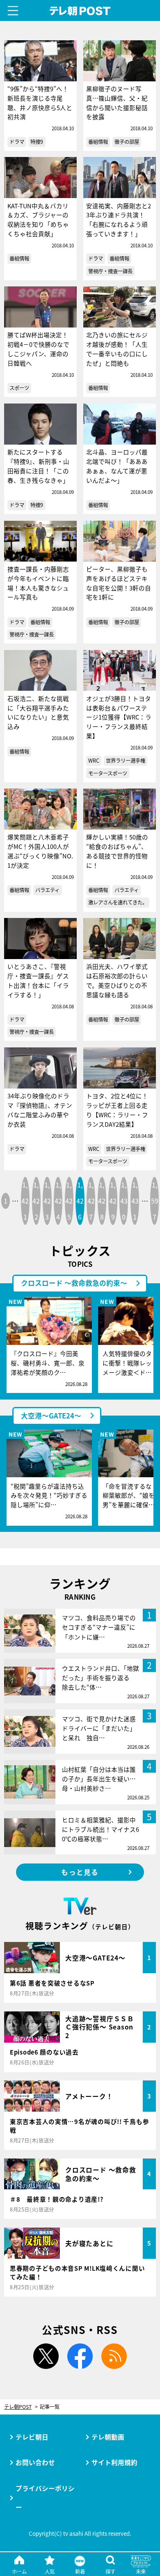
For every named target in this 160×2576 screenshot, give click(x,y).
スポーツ (19, 388)
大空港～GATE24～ (51, 1416)
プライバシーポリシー (45, 2498)
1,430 (124, 1201)
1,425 (69, 1201)
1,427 (91, 1201)
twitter (46, 2356)
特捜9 (37, 142)
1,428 (102, 1201)
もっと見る (80, 1872)
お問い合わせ (35, 2462)
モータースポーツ (108, 773)
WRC (94, 761)
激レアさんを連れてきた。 (118, 902)
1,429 (113, 1201)
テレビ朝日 (32, 2437)
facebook (80, 2356)
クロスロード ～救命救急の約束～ (74, 1283)
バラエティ (47, 890)
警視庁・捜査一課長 (110, 271)
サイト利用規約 (114, 2462)
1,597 (155, 1201)
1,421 (25, 1201)
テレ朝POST (80, 11)
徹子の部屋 (127, 142)
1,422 (36, 1201)
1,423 (47, 1201)
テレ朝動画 (108, 2437)
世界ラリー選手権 (126, 761)
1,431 (135, 1201)
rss (114, 2356)
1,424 (58, 1201)
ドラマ (17, 142)
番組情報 (98, 142)
